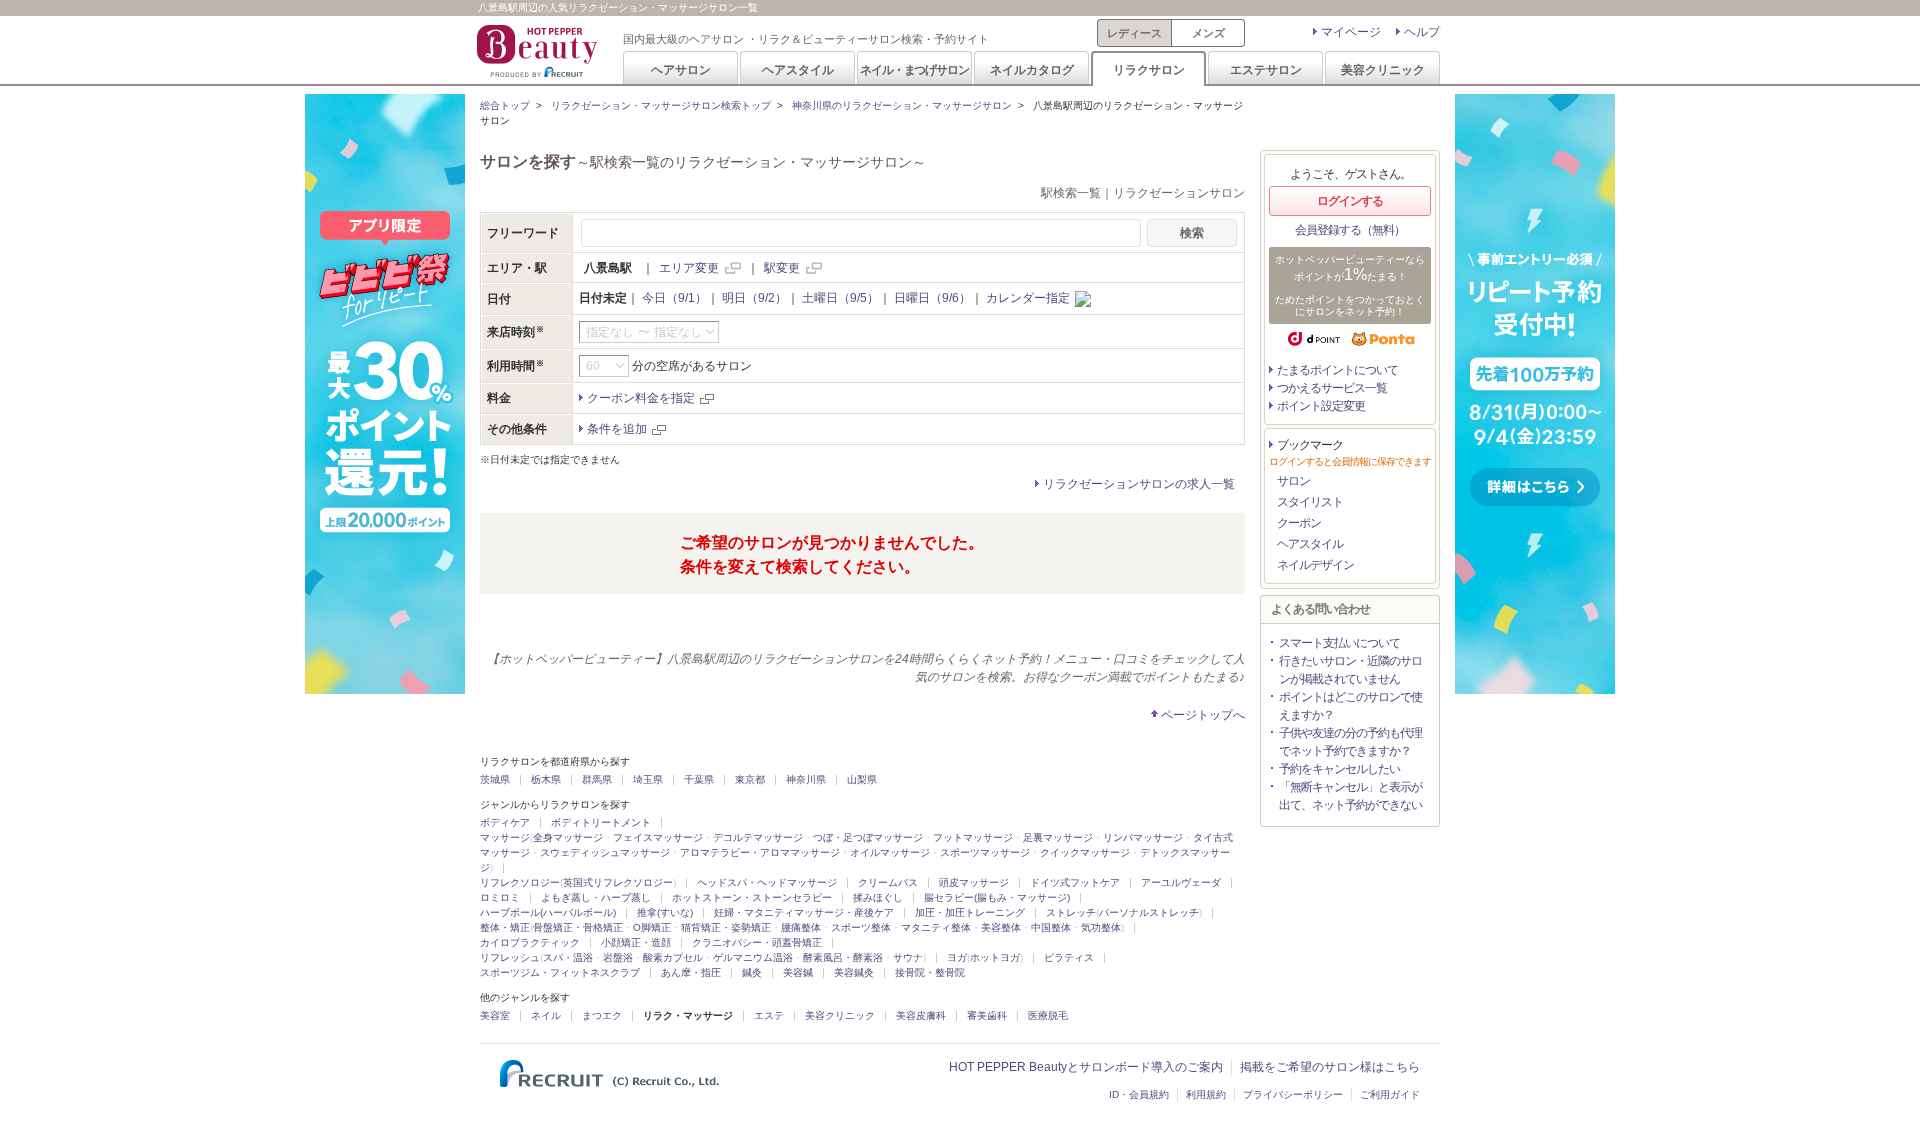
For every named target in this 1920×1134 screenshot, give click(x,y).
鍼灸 (752, 972)
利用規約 (1206, 1094)
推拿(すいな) (665, 912)
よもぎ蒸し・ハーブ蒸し (596, 897)
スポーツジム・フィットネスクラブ (560, 972)
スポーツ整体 (861, 927)
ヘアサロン (681, 69)
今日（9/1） (674, 298)
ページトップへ (1203, 715)
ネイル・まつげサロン (914, 69)
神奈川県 (806, 779)
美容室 (495, 1015)
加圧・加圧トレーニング (970, 912)
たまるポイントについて (1337, 370)
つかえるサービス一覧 (1332, 388)
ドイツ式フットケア (1075, 882)
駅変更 (782, 268)
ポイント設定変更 (1321, 406)
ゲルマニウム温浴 (753, 957)
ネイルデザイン (1315, 565)
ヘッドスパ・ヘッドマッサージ (767, 882)
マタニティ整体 (936, 927)
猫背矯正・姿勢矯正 (726, 927)
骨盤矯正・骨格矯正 (578, 927)
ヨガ (957, 957)
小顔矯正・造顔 (636, 942)
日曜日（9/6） (932, 298)
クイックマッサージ (1085, 852)
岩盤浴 (618, 957)
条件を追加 (617, 429)
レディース (1134, 33)
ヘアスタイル (798, 69)
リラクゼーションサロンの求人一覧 (1139, 484)
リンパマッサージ (1143, 837)
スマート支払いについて (1339, 643)
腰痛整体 (801, 927)
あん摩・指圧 (691, 972)
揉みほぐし (878, 897)
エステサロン (1266, 69)
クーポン (1299, 523)
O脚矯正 (652, 927)
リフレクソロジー (520, 882)
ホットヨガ (995, 957)
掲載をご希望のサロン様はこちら (1330, 1067)
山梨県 (862, 779)
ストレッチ (1071, 912)
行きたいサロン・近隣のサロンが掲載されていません (1350, 670)
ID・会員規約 (1139, 1094)
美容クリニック (1383, 69)
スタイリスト (1310, 502)
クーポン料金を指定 (641, 398)
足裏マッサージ (1058, 837)
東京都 (750, 779)
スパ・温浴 (568, 957)
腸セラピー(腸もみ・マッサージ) (997, 897)
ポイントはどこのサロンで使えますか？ (1350, 706)
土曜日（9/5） (840, 298)
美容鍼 (798, 972)
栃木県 (546, 779)
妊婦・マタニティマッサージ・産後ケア (804, 912)
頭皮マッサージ (974, 882)
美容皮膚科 (921, 1015)
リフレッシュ (510, 957)
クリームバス (888, 882)
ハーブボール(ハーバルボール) (548, 912)
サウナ (908, 957)
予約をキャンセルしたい (1339, 769)
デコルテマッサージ (758, 837)
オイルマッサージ (890, 852)
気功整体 (1101, 927)
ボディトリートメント (601, 822)
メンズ (1208, 33)
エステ (769, 1015)
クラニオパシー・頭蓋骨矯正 (757, 942)
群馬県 (597, 779)
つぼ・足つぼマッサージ (868, 837)
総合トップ (505, 105)
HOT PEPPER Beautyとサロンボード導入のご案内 (1086, 1067)
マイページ (1351, 32)
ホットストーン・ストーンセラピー (752, 897)
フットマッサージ (973, 837)
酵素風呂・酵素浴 (843, 957)
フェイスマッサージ (658, 837)
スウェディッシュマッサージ (605, 852)
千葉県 (699, 779)
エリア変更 (689, 268)
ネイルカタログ (1032, 69)
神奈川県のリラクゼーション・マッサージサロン (902, 105)
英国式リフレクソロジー (618, 882)
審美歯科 (987, 1015)
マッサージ (505, 837)
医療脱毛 (1048, 1015)
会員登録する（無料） (1350, 230)
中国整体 (1051, 927)
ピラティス (1069, 957)
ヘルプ (1422, 32)
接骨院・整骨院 (930, 972)
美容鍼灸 (854, 972)
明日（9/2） (754, 298)
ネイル (546, 1015)
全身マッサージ (568, 837)
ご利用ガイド (1390, 1094)
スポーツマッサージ (985, 852)
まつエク (602, 1015)
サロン (1293, 481)
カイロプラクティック (530, 942)
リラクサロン (1149, 69)
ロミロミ (500, 897)
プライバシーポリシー (1293, 1094)
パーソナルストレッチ (1149, 912)
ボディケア (505, 822)
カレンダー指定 (1028, 298)
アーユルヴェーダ (1181, 882)
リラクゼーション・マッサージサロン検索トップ (661, 105)
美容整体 (1001, 927)
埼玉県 (648, 779)
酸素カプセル (673, 957)
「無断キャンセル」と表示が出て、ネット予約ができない (1350, 796)
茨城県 (495, 779)
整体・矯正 (505, 927)
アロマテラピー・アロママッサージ (760, 852)
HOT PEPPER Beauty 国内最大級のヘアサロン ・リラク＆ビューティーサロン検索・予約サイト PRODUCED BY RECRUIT (539, 51)
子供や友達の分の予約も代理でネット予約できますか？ (1350, 742)
